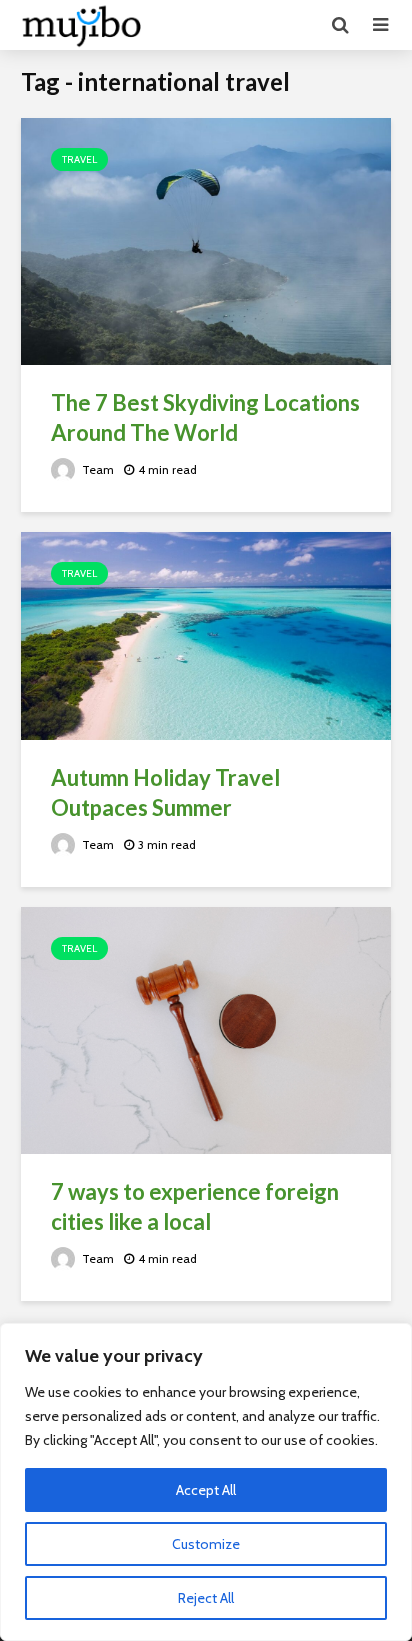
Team (96, 469)
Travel (79, 159)
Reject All (206, 1598)
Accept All (206, 1490)
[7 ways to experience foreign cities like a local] (206, 1028)
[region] (206, 1482)
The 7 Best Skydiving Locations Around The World (205, 417)
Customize (206, 1544)
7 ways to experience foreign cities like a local (195, 1206)
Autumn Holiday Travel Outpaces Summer (165, 792)
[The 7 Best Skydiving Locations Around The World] (206, 239)
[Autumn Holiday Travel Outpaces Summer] (206, 634)
